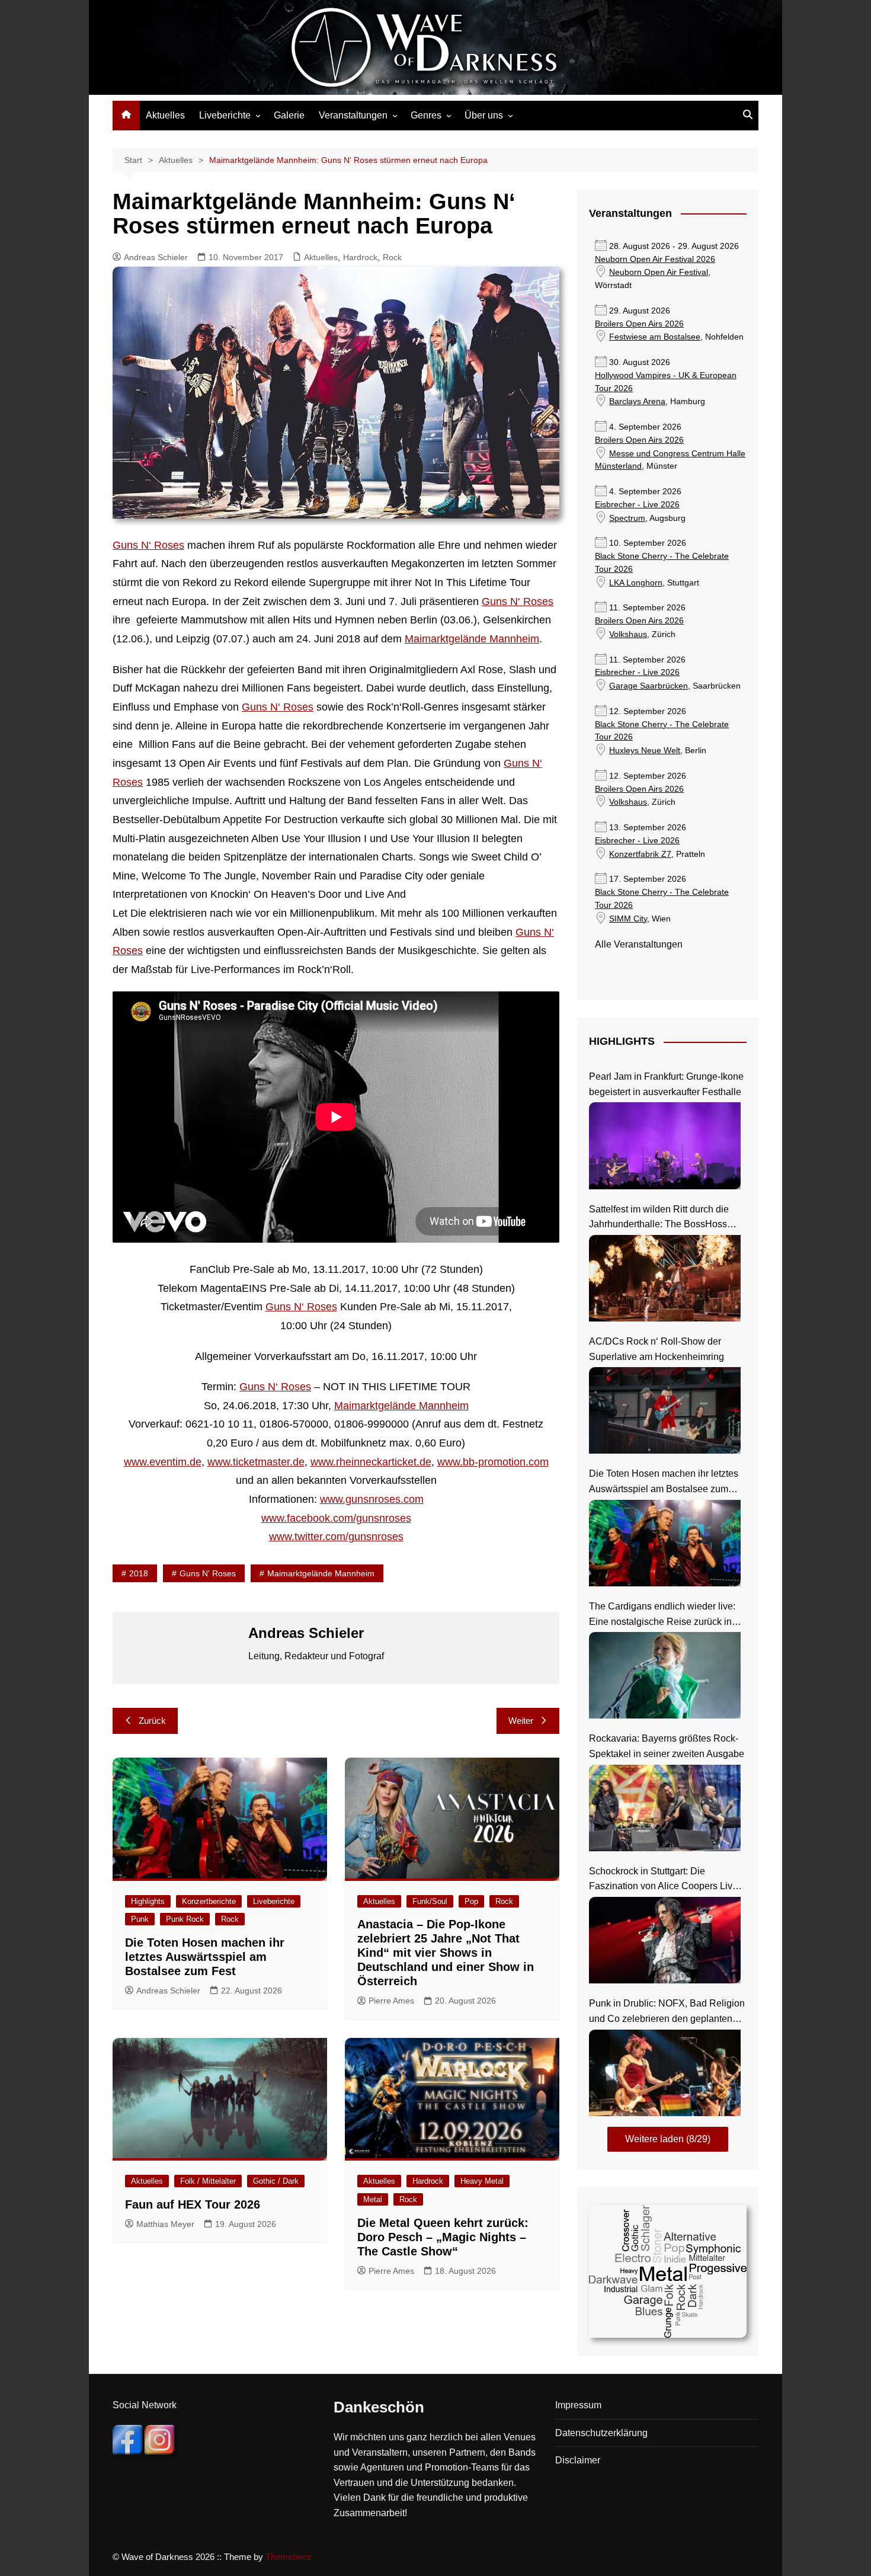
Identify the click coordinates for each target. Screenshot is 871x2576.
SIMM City (628, 919)
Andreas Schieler (156, 257)
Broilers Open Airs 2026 (639, 324)
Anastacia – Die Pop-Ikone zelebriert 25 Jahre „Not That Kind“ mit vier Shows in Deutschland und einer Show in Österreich (446, 1953)
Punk (140, 1919)
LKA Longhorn (636, 583)
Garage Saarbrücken (649, 686)
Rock (392, 257)
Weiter (521, 1721)
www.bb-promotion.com (493, 1462)
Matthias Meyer (165, 2224)
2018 (139, 1573)
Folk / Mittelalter (208, 2181)
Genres (426, 115)
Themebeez (289, 2557)
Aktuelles (165, 115)
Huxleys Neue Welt (645, 751)
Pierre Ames (391, 2001)
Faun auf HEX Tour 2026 (193, 2204)
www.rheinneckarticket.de (371, 1462)
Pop (471, 1901)
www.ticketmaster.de (256, 1462)
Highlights (148, 1901)
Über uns (484, 115)
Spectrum (627, 518)
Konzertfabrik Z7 (640, 854)
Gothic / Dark (276, 2181)
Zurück (152, 1721)
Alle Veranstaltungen (639, 944)
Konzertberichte (209, 1901)
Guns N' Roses (208, 1573)
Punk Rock (185, 1919)
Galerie (289, 115)
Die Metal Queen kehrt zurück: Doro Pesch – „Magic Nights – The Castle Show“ (443, 2237)
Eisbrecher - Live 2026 (637, 505)
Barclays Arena (637, 401)
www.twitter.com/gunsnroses (336, 1537)
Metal (373, 2199)
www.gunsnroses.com (372, 1499)
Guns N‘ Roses (148, 545)
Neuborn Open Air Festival (659, 272)
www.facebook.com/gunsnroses (336, 1518)
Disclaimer (578, 2460)
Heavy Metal (482, 2181)
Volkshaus (628, 634)
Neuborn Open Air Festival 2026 (655, 259)
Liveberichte (225, 115)
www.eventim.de (163, 1462)
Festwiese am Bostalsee (655, 337)
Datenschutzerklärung (601, 2433)
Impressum (578, 2405)
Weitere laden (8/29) (668, 2139)
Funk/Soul (430, 1901)
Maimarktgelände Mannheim (472, 639)
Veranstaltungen (353, 115)
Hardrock (360, 257)
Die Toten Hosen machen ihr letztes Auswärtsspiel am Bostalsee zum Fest (205, 1957)
